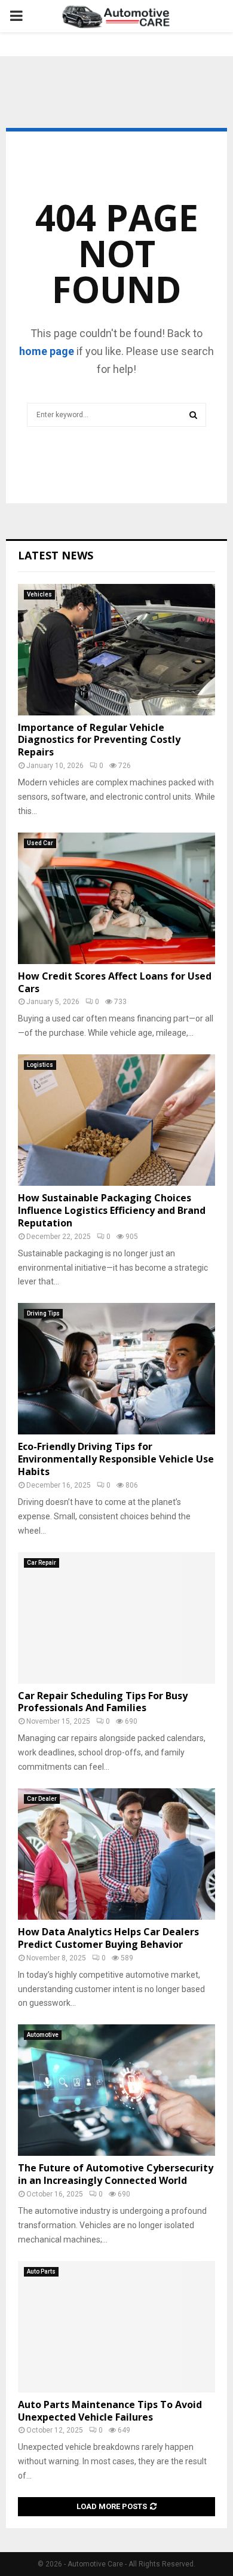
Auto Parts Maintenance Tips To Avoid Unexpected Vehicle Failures (110, 2411)
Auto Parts (41, 2271)
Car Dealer (42, 1799)
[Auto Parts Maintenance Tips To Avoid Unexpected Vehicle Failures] (116, 2327)
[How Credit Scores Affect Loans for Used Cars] (116, 898)
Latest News (56, 555)
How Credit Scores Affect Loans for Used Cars (115, 982)
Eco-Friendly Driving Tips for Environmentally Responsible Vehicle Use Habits (116, 1459)
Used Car (40, 843)
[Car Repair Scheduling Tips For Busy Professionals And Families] (116, 1618)
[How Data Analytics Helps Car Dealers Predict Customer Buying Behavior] (116, 1854)
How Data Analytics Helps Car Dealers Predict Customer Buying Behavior (108, 1938)
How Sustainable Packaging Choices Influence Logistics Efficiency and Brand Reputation (112, 1210)
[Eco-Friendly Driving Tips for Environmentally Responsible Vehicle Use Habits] (116, 1369)
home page (47, 351)
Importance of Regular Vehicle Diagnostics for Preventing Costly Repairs (99, 740)
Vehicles (39, 594)
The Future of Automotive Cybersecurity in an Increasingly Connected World (116, 2174)
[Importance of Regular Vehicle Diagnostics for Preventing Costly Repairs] (116, 650)
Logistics (40, 1065)
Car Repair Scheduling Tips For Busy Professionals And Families (103, 1702)
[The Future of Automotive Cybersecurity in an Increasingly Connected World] (116, 2090)
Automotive (43, 2035)
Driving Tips (43, 1313)
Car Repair (42, 1563)
